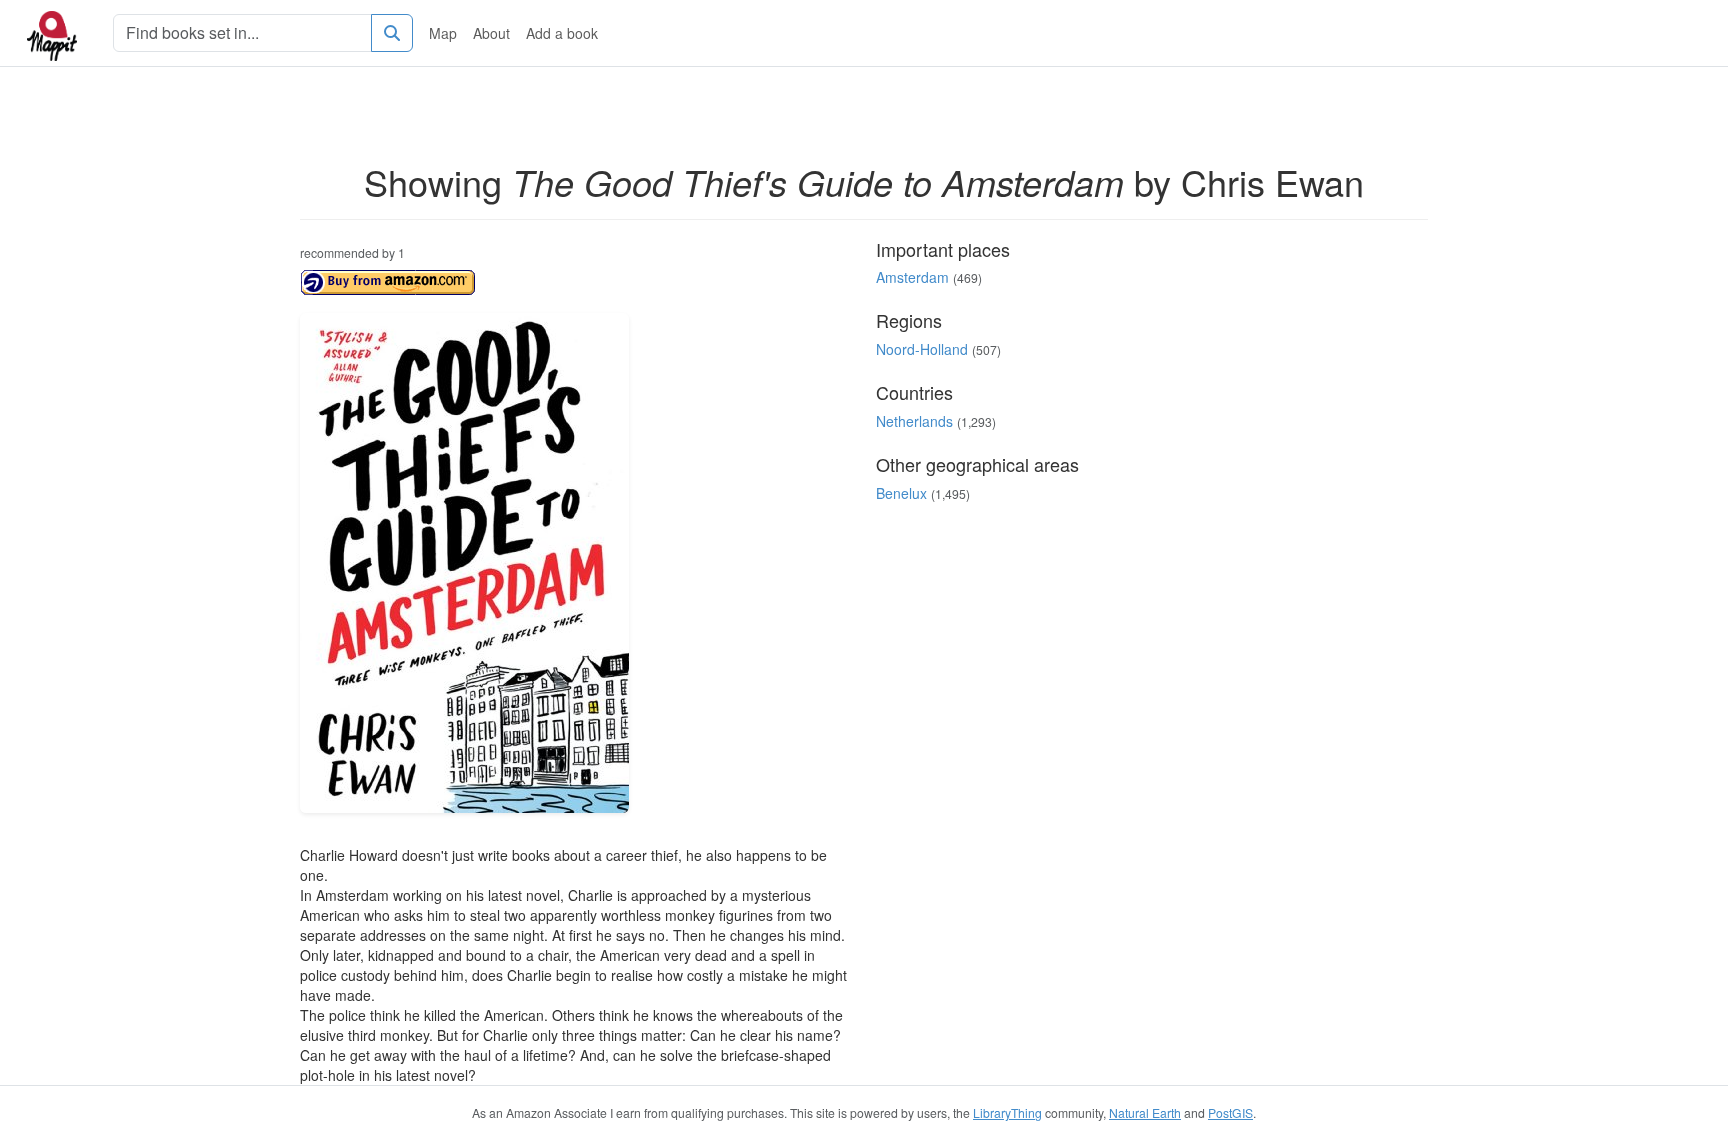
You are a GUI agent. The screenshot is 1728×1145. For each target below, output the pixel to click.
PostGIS (1230, 1112)
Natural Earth (1145, 1112)
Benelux (901, 493)
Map (443, 33)
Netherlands (914, 421)
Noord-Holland (922, 349)
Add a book (562, 33)
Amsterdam (912, 277)
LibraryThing (1007, 1112)
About (491, 33)
